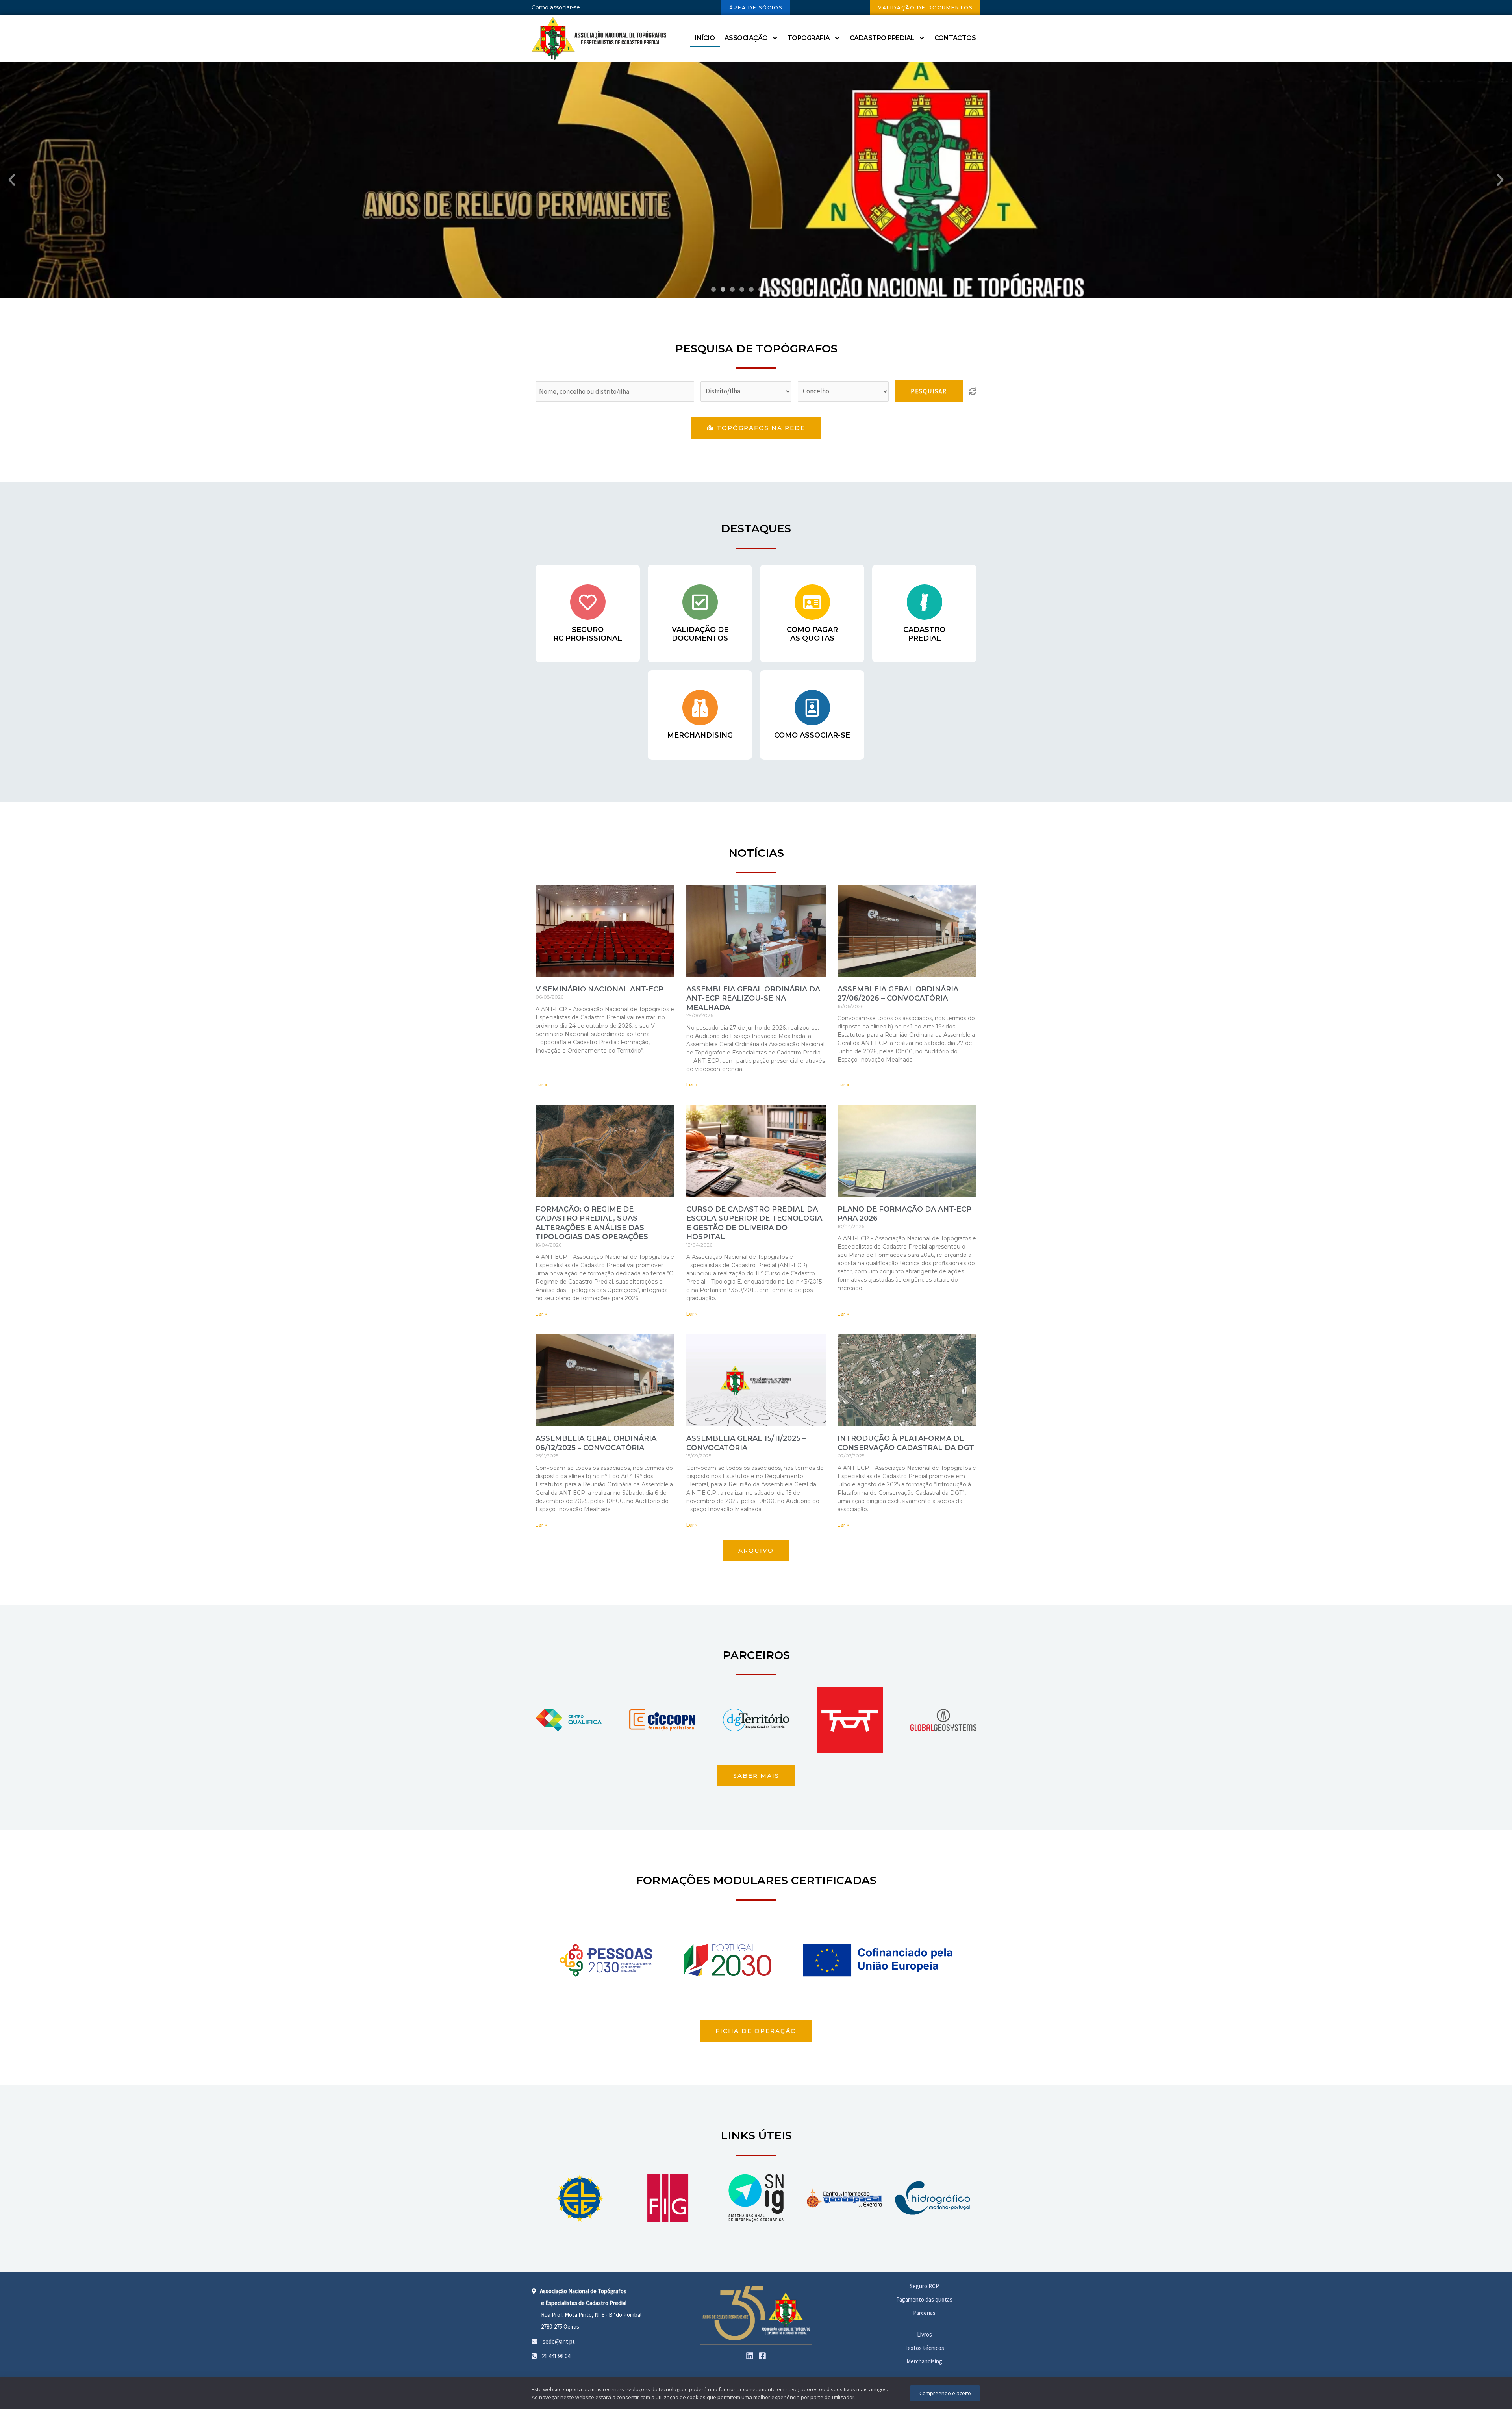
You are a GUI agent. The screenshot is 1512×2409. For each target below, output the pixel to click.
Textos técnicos (924, 2348)
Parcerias (924, 2313)
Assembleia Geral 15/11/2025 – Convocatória (746, 1443)
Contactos (955, 38)
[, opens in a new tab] (580, 2198)
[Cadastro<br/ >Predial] (925, 602)
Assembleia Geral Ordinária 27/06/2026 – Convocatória (898, 994)
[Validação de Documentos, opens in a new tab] (700, 602)
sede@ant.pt (558, 2341)
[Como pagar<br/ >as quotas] (812, 602)
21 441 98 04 (555, 2356)
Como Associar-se (812, 735)
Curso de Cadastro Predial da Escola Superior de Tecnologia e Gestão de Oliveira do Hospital (754, 1223)
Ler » (541, 1085)
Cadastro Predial (882, 38)
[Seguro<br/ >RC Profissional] (588, 602)
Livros (925, 2334)
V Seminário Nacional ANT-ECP (599, 989)
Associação (746, 38)
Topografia (809, 38)
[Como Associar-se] (812, 708)
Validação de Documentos (700, 634)
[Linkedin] (750, 2356)
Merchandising (700, 735)
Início (705, 38)
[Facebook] (762, 2356)
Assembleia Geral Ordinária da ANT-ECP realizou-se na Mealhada (753, 998)
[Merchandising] (700, 708)
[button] (12, 180)
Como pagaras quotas (812, 634)
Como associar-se (556, 7)
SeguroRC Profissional (588, 634)
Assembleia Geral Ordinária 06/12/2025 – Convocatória (596, 1443)
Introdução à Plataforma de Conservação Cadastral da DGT (906, 1443)
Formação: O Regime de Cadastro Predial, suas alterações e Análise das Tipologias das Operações (592, 1223)
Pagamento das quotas (924, 2299)
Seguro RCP (924, 2286)
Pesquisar (929, 391)
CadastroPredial (924, 634)
